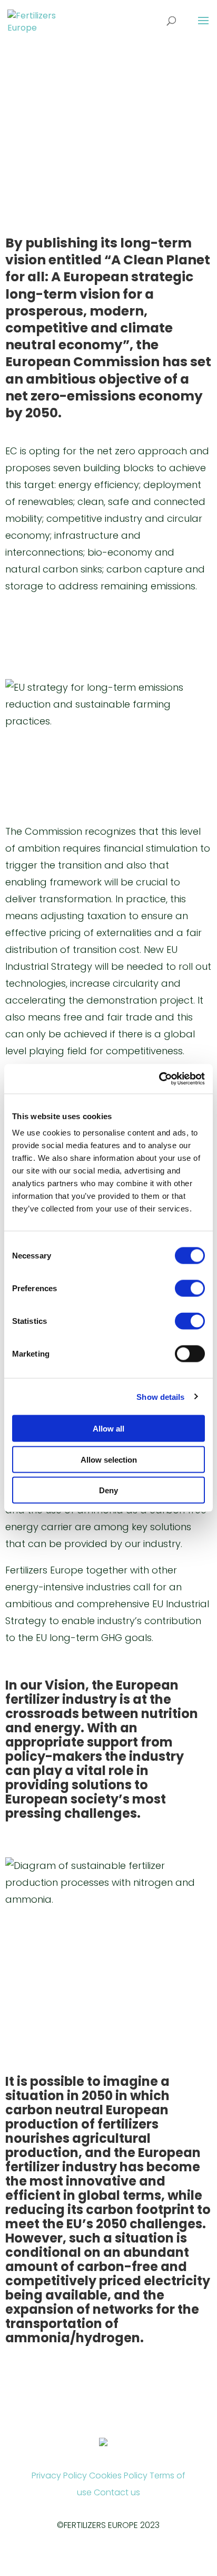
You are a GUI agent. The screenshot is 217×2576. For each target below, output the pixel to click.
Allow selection (109, 1459)
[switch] (190, 1289)
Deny (108, 1490)
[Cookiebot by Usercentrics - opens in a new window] (159, 1079)
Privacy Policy (59, 2475)
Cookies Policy (118, 2475)
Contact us (117, 2492)
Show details (160, 1396)
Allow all (108, 1429)
